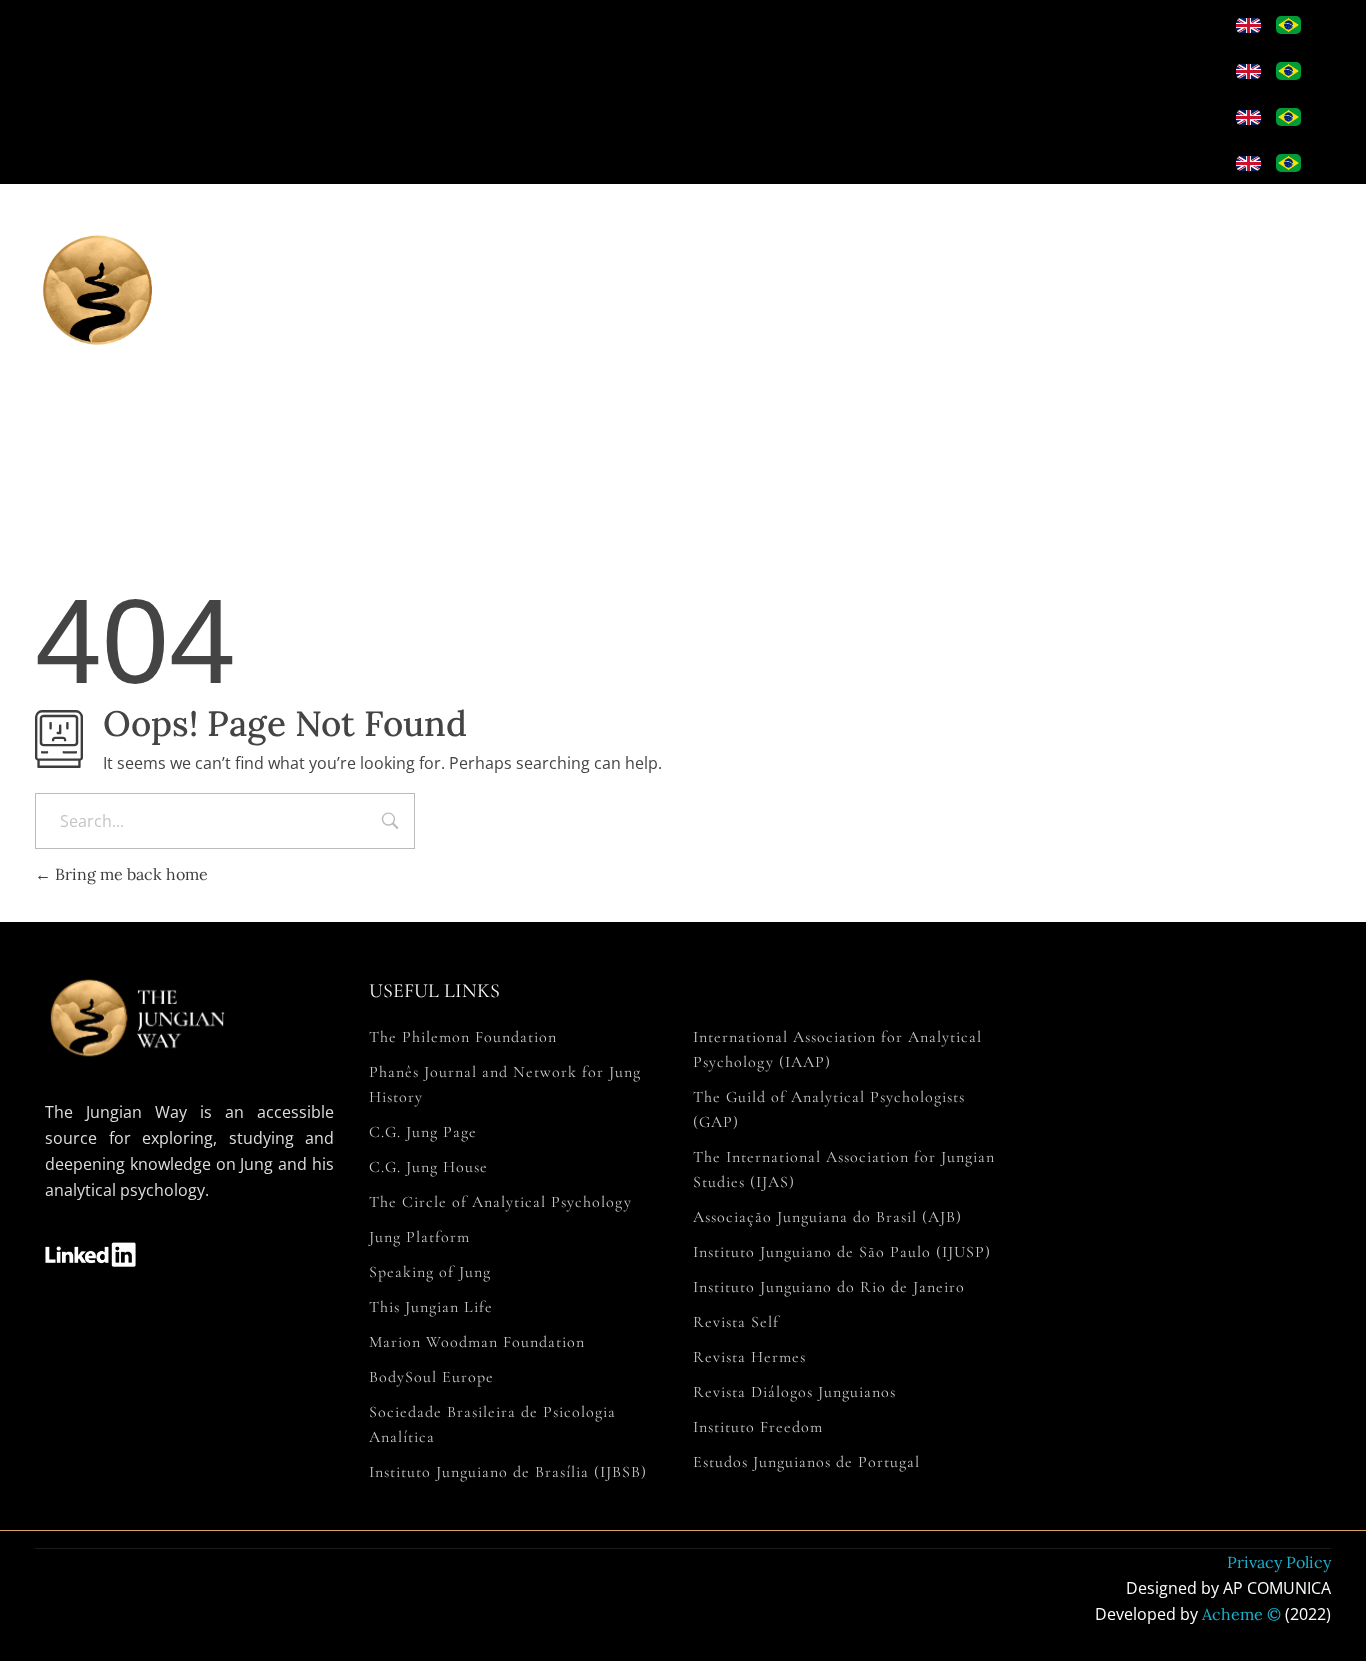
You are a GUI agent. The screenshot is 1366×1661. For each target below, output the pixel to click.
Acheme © (1241, 1614)
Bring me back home (129, 874)
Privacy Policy (1279, 1562)
